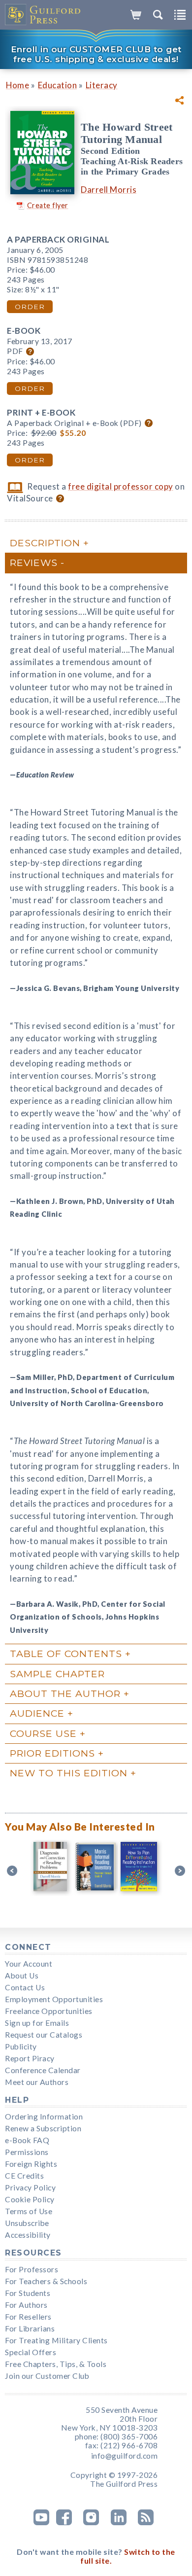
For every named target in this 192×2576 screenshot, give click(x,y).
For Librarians (30, 2329)
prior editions (52, 1753)
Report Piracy (30, 2058)
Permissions (27, 2152)
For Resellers (28, 2317)
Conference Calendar (43, 2070)
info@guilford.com (125, 2456)
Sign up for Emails (37, 2023)
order (30, 307)
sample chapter (57, 1674)
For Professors (32, 2269)
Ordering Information (44, 2117)
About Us (22, 1976)
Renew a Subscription (43, 2128)
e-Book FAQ (27, 2140)
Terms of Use (29, 2211)
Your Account (29, 1964)
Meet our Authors (37, 2082)
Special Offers (31, 2352)
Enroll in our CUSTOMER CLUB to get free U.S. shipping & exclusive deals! (96, 54)
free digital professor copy (121, 486)
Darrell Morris (109, 190)
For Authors (26, 2305)
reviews (34, 563)
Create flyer (48, 205)
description (45, 543)
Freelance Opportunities (49, 2011)
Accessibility (28, 2235)
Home (17, 85)
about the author (65, 1694)
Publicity (21, 2047)
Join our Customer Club (47, 2376)
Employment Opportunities (54, 1999)
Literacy (102, 85)
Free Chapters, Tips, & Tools (56, 2364)
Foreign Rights (31, 2164)
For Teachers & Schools (46, 2281)
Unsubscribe (27, 2223)
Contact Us (25, 1987)
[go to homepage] (43, 15)
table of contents (66, 1654)
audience (37, 1713)
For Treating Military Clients (56, 2340)
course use (43, 1733)
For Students (28, 2293)
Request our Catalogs (44, 2035)
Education (58, 85)
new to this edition (69, 1773)
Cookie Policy (30, 2199)
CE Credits (24, 2176)
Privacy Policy (30, 2188)
